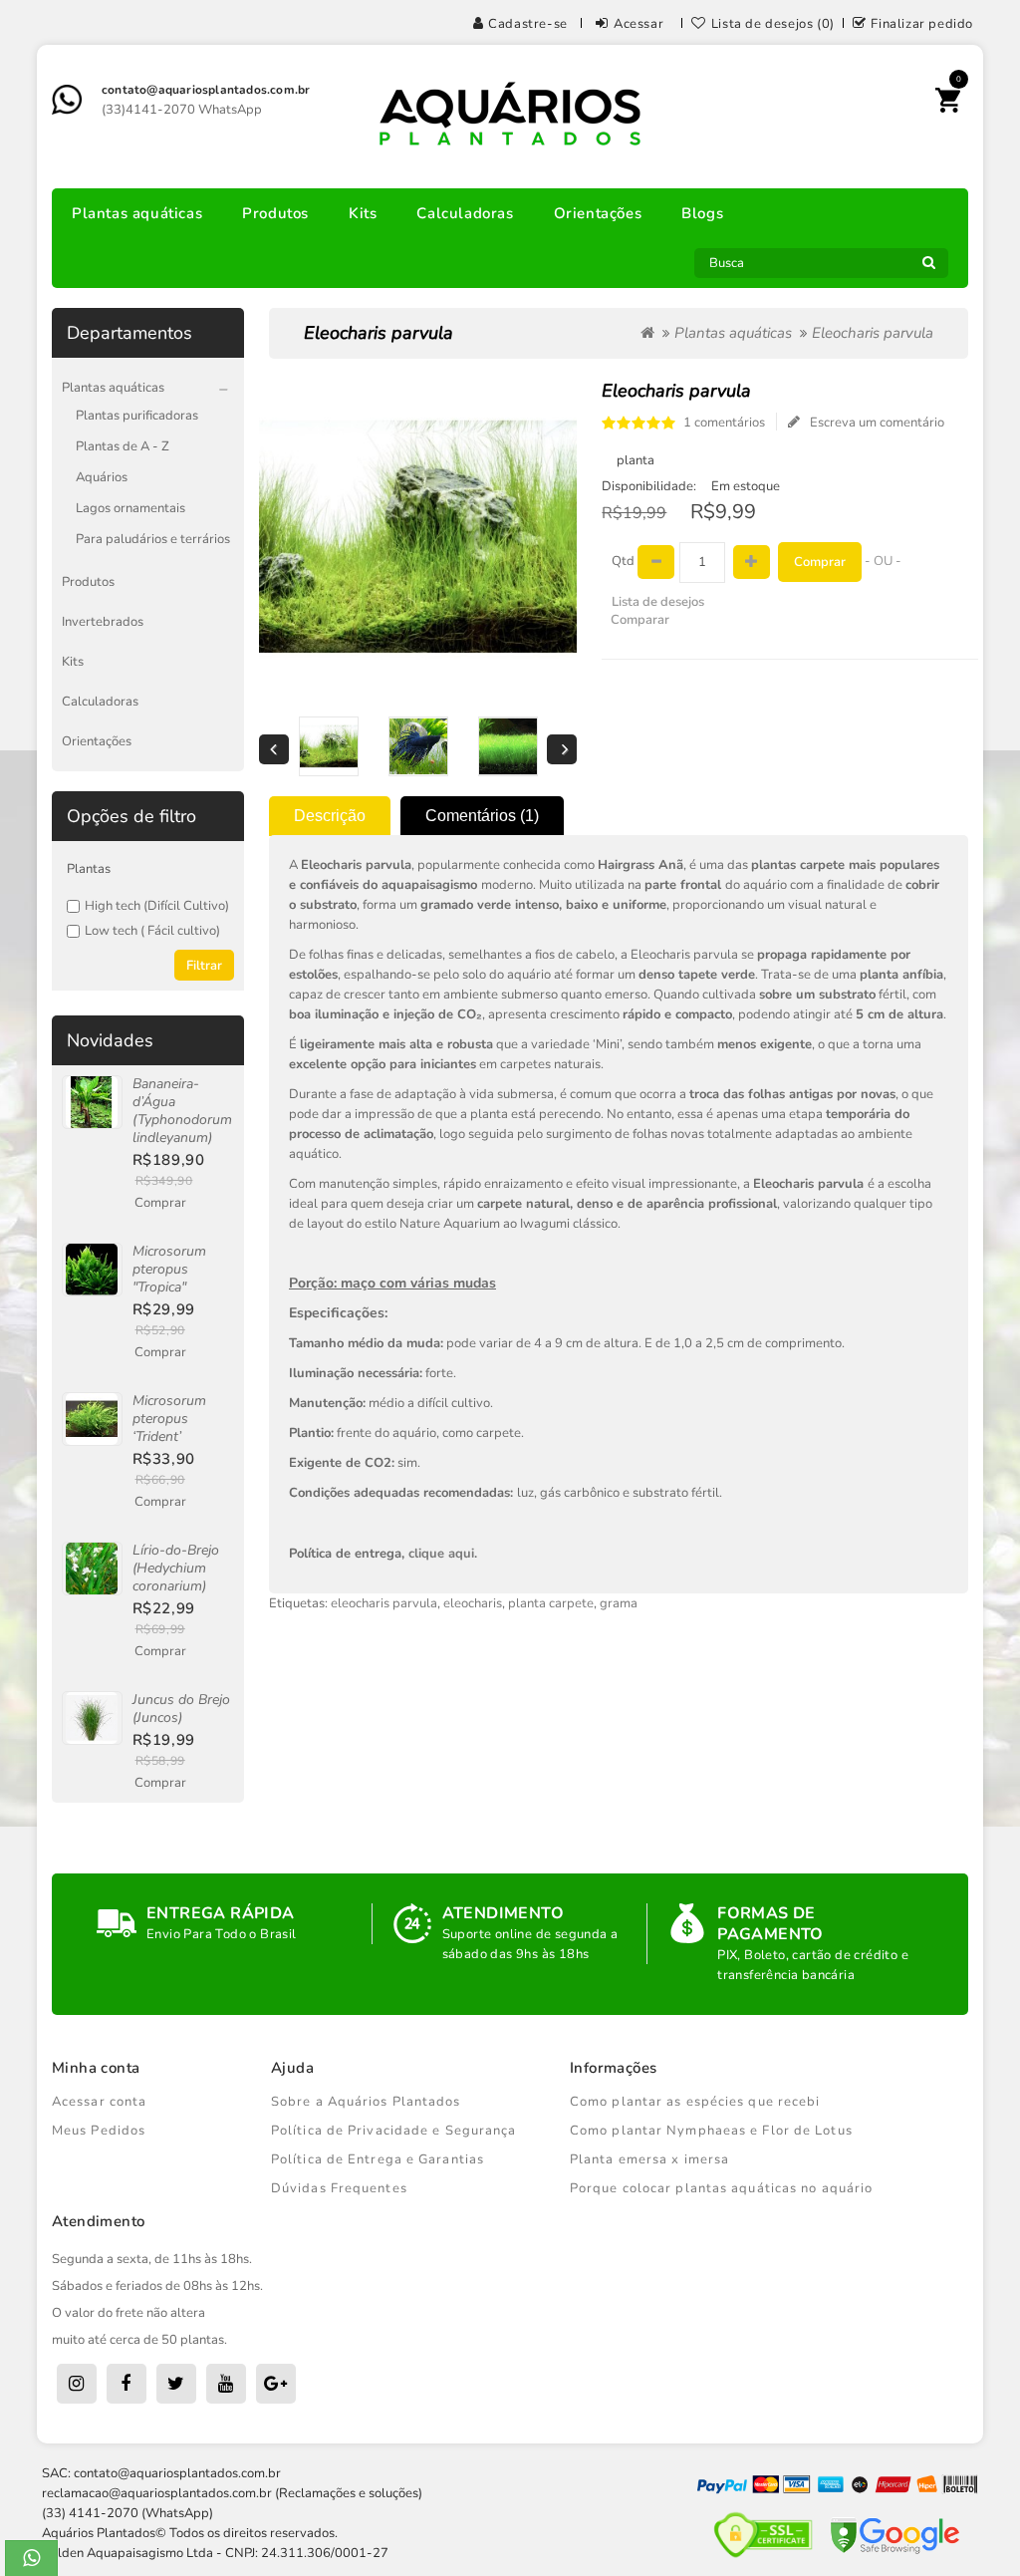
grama (619, 1603)
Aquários (102, 477)
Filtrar (204, 966)
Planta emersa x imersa (649, 2159)
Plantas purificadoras (137, 416)
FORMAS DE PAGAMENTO (770, 1924)
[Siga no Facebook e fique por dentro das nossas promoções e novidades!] (127, 2384)
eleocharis (473, 1603)
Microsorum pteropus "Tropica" (169, 1269)
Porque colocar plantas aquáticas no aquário (721, 2188)
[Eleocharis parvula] (329, 746)
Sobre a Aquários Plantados (366, 2102)
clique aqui (441, 1554)
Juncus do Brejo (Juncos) (181, 1709)
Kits (363, 213)
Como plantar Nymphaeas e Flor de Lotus (711, 2131)
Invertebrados (103, 622)
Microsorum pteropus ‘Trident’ (169, 1419)
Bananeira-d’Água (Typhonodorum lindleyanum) (182, 1111)
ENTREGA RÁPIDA (221, 1913)
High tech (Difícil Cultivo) (157, 906)
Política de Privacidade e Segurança (394, 2131)
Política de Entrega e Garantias (378, 2159)
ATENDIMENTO (503, 1913)
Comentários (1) (482, 816)
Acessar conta (99, 2102)
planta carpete (551, 1603)
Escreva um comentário (877, 423)
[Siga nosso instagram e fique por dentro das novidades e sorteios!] (77, 2384)
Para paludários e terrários (153, 539)
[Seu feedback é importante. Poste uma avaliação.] (276, 2384)
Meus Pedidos (99, 2131)
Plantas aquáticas (137, 213)
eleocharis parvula (384, 1603)
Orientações (598, 213)
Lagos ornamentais (130, 508)
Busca (928, 268)
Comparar (640, 620)
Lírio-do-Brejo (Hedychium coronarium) (176, 1568)
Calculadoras (465, 213)
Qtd (623, 561)
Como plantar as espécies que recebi (695, 2102)
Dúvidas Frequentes (339, 2188)
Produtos (275, 213)
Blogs (702, 213)
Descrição (330, 816)
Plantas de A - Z (123, 446)
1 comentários (724, 423)
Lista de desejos (658, 602)
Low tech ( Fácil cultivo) (152, 931)
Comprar (160, 1203)
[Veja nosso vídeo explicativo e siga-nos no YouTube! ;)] (226, 2384)
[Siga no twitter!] (176, 2384)
